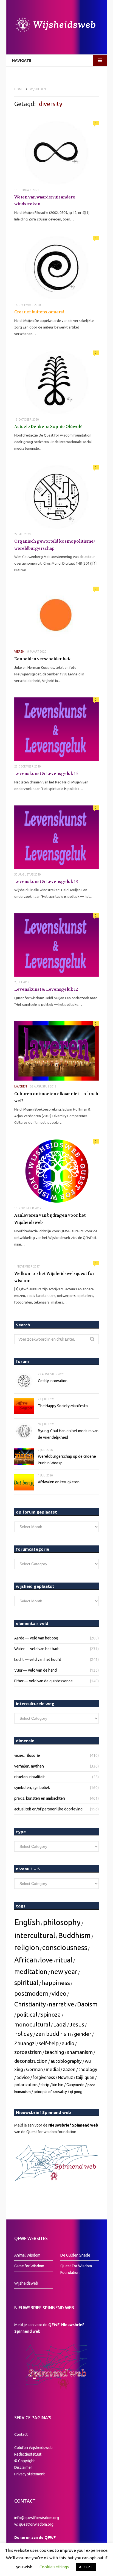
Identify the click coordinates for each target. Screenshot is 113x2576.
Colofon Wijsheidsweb (33, 2448)
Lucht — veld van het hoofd (38, 1660)
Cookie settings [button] (54, 2567)
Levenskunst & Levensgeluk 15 (46, 774)
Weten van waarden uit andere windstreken (45, 201)
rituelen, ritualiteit (29, 1777)
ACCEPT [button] (86, 2567)
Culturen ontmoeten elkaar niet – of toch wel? (56, 1097)
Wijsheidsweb (26, 2283)
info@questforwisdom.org (37, 2518)
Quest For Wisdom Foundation (76, 2269)
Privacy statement (29, 2474)
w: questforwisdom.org (34, 2524)
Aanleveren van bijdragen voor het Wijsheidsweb (50, 1219)
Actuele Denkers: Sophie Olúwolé (48, 427)
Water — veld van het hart (36, 1649)
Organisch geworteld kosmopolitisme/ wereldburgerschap (55, 545)
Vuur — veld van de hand (36, 1670)
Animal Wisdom (27, 2255)
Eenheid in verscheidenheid (43, 659)
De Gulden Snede (75, 2255)
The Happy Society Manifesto (63, 1406)
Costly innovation (53, 1381)
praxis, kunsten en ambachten (40, 1798)
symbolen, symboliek (32, 1788)
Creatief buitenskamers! (39, 312)
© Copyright (25, 2461)
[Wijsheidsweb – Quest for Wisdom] (56, 26)
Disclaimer (23, 2467)
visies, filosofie (27, 1755)
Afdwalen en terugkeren (59, 1482)
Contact (21, 2434)
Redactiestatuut (28, 2454)
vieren (19, 651)
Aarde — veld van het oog (36, 1638)
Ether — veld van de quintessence (43, 1681)
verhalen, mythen (29, 1766)
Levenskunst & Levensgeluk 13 (46, 882)
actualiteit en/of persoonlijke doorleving (48, 1809)
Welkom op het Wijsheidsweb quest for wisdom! (54, 1277)
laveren (21, 1086)
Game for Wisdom (29, 2266)
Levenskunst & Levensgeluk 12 (46, 989)
